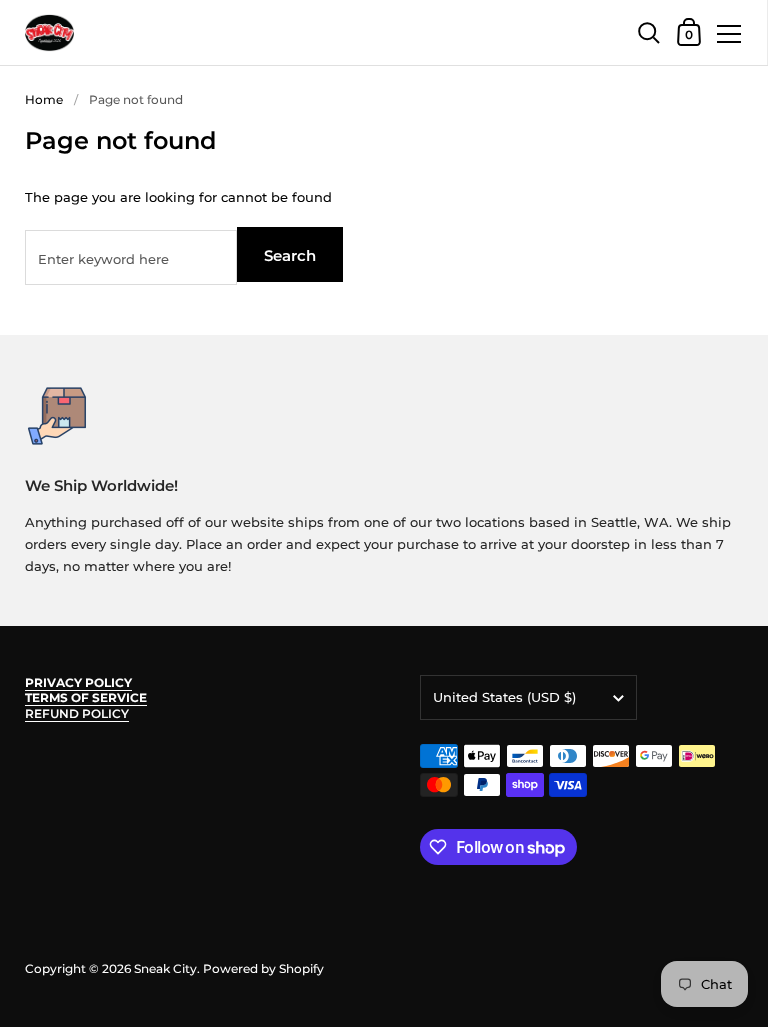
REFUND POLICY (77, 713)
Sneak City (165, 968)
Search (290, 255)
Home (44, 99)
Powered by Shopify (263, 968)
